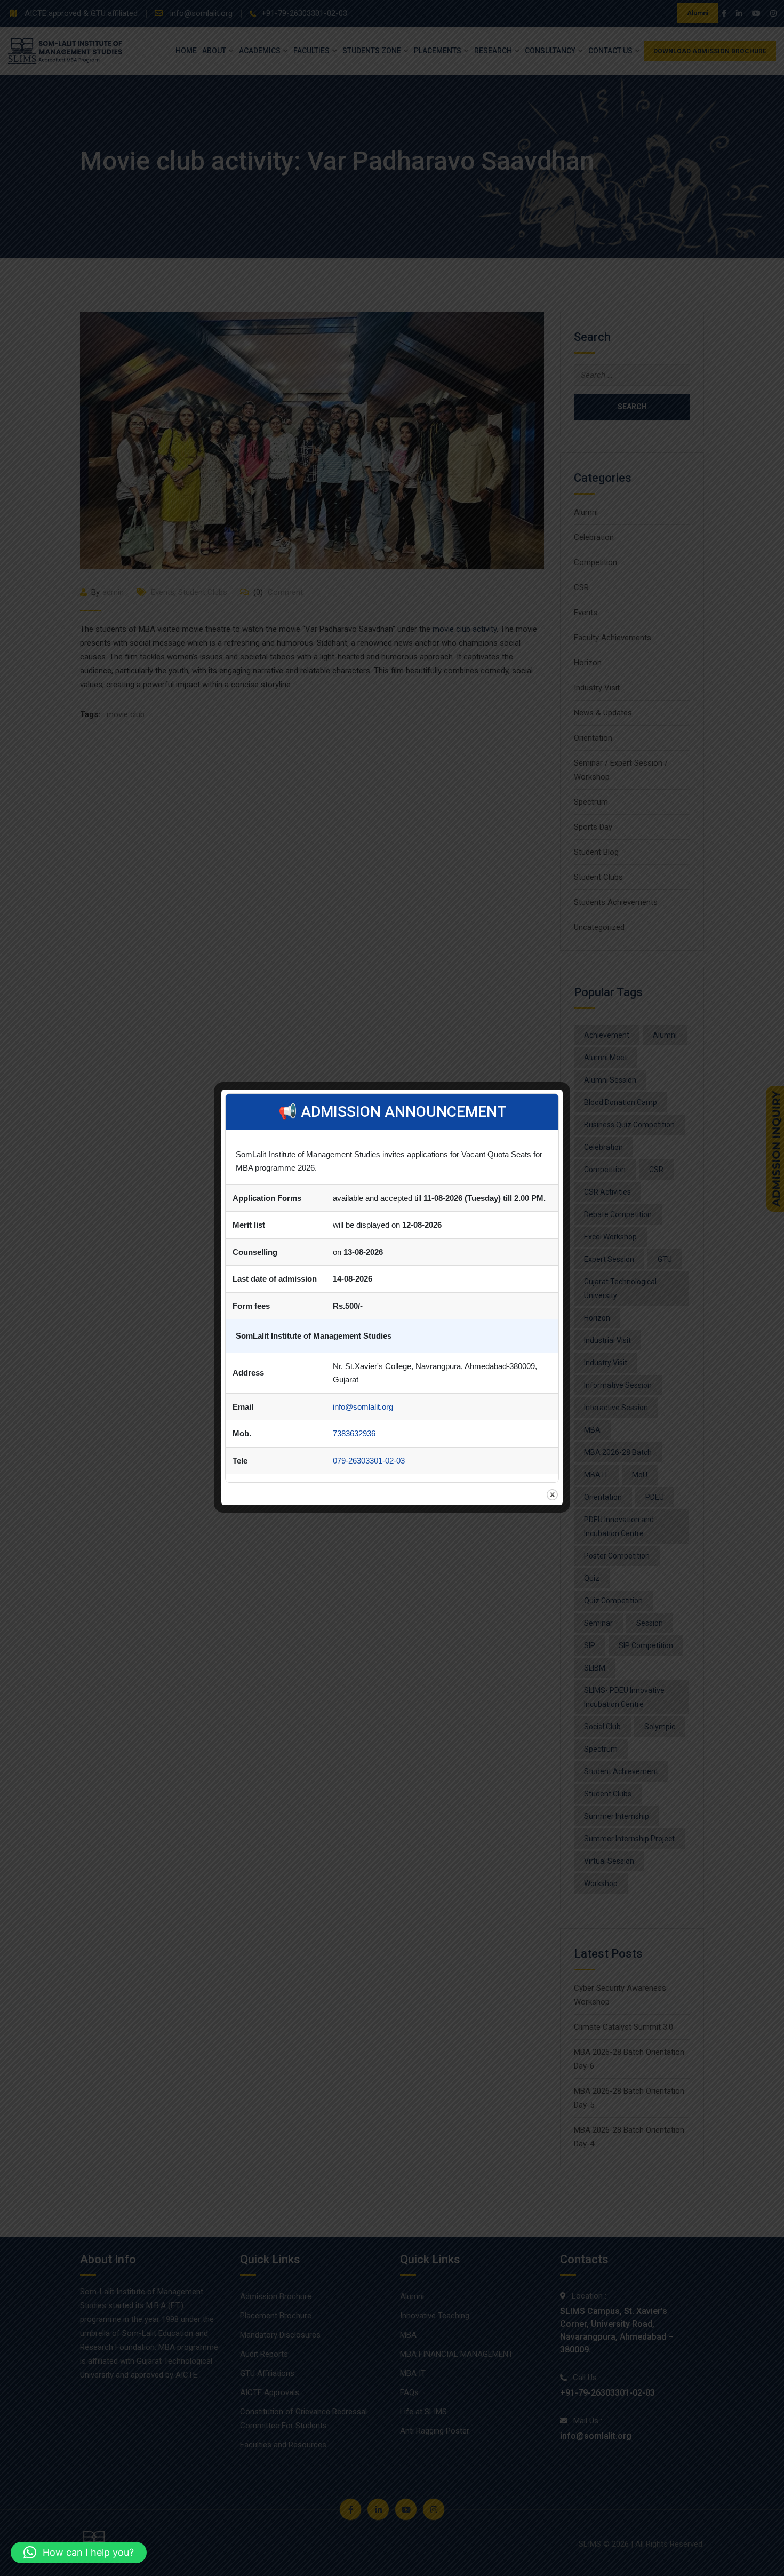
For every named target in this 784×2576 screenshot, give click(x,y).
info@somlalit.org (363, 1407)
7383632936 (354, 1433)
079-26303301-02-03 (369, 1461)
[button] (79, 2553)
